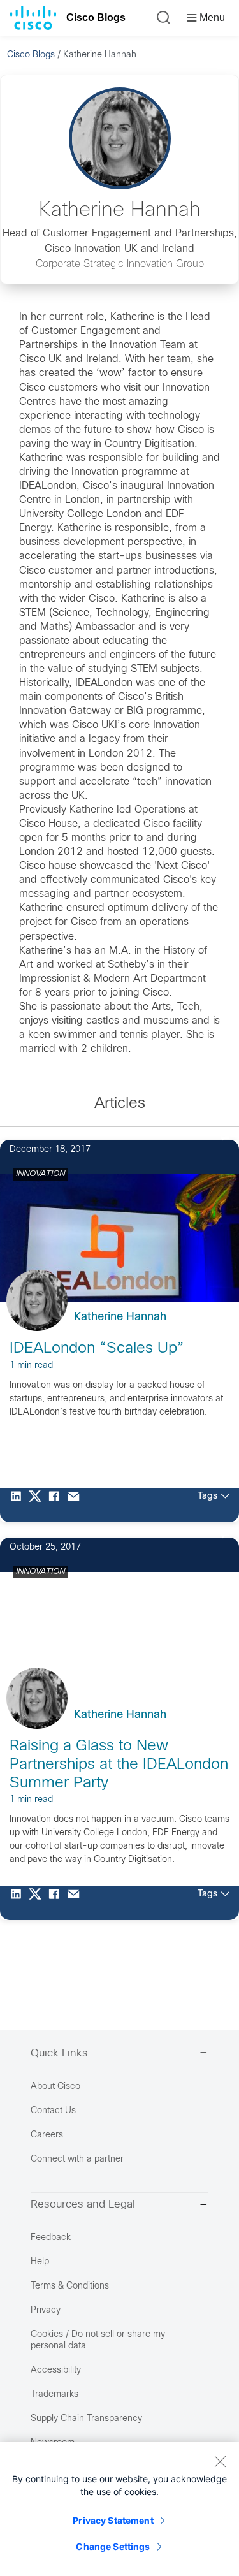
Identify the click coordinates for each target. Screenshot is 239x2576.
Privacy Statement (113, 2520)
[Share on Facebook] (57, 1505)
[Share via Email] (76, 1505)
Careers (47, 2135)
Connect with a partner (77, 2159)
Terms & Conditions (70, 2286)
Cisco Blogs (96, 18)
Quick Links (59, 2054)
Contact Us (53, 2111)
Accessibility (56, 2370)
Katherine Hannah (120, 1317)
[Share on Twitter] (38, 1505)
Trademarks (54, 2395)
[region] (119, 2509)
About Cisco (55, 2087)
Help (40, 2262)
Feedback (51, 2238)
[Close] (220, 2461)
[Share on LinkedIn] (19, 1505)
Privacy (46, 2310)
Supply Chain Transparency (86, 2419)
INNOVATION (40, 1174)
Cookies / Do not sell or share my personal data (98, 2340)
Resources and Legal (83, 2205)
